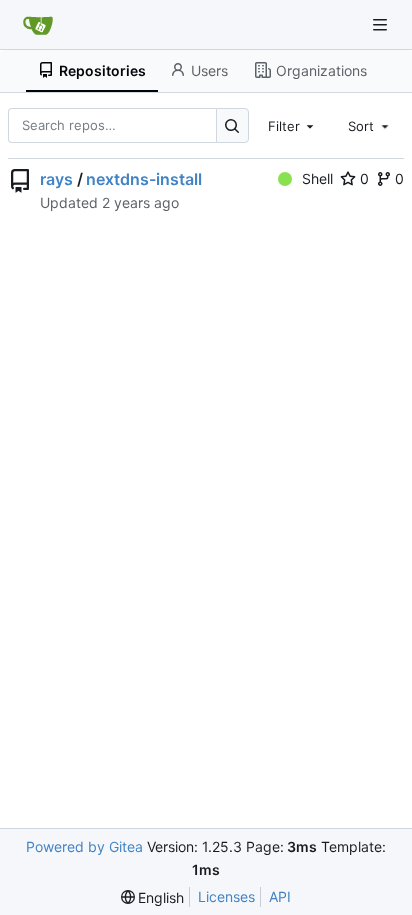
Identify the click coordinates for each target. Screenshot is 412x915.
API (280, 896)
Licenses (226, 896)
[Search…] (232, 125)
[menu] (153, 897)
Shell (317, 178)
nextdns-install (144, 179)
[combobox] (293, 125)
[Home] (38, 25)
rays (56, 179)
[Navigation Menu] (382, 24)
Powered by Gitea (84, 846)
